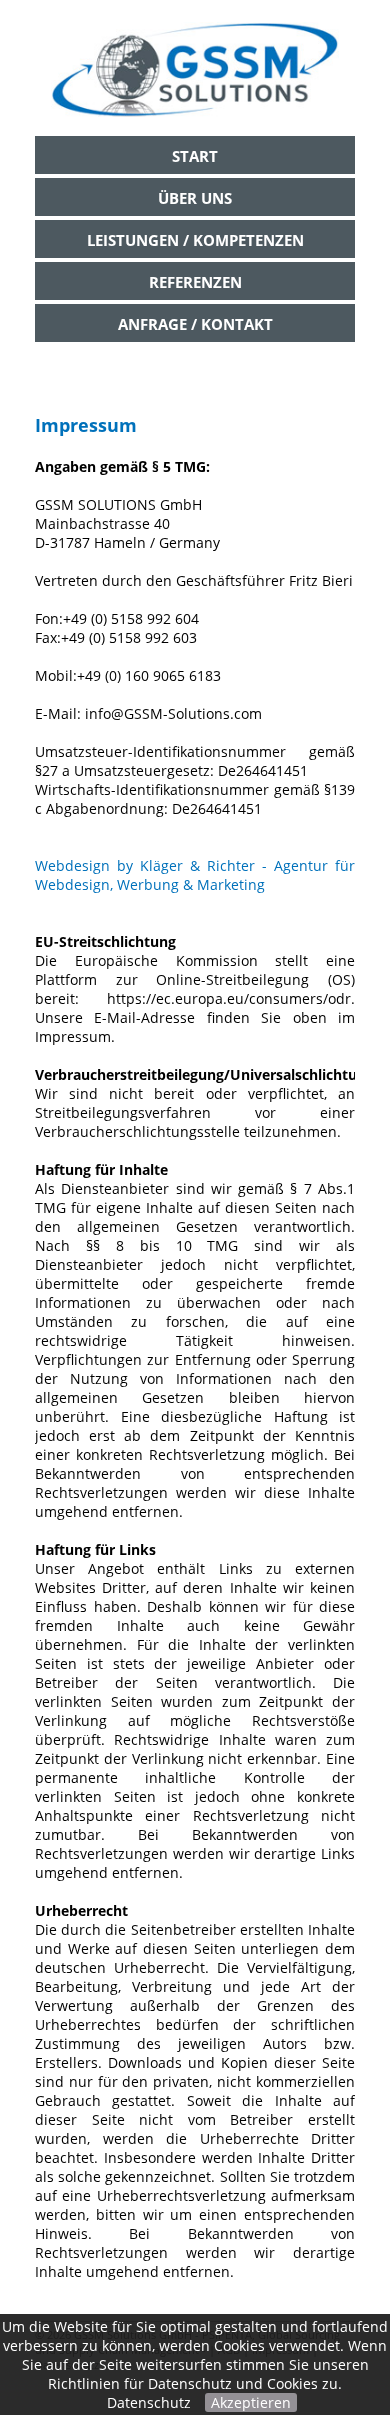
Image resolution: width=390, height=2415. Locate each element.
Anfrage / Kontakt (195, 324)
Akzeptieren (251, 2402)
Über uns (195, 198)
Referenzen (195, 282)
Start (195, 156)
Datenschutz (149, 2402)
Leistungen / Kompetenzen (195, 240)
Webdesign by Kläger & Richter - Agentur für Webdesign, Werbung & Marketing (195, 875)
